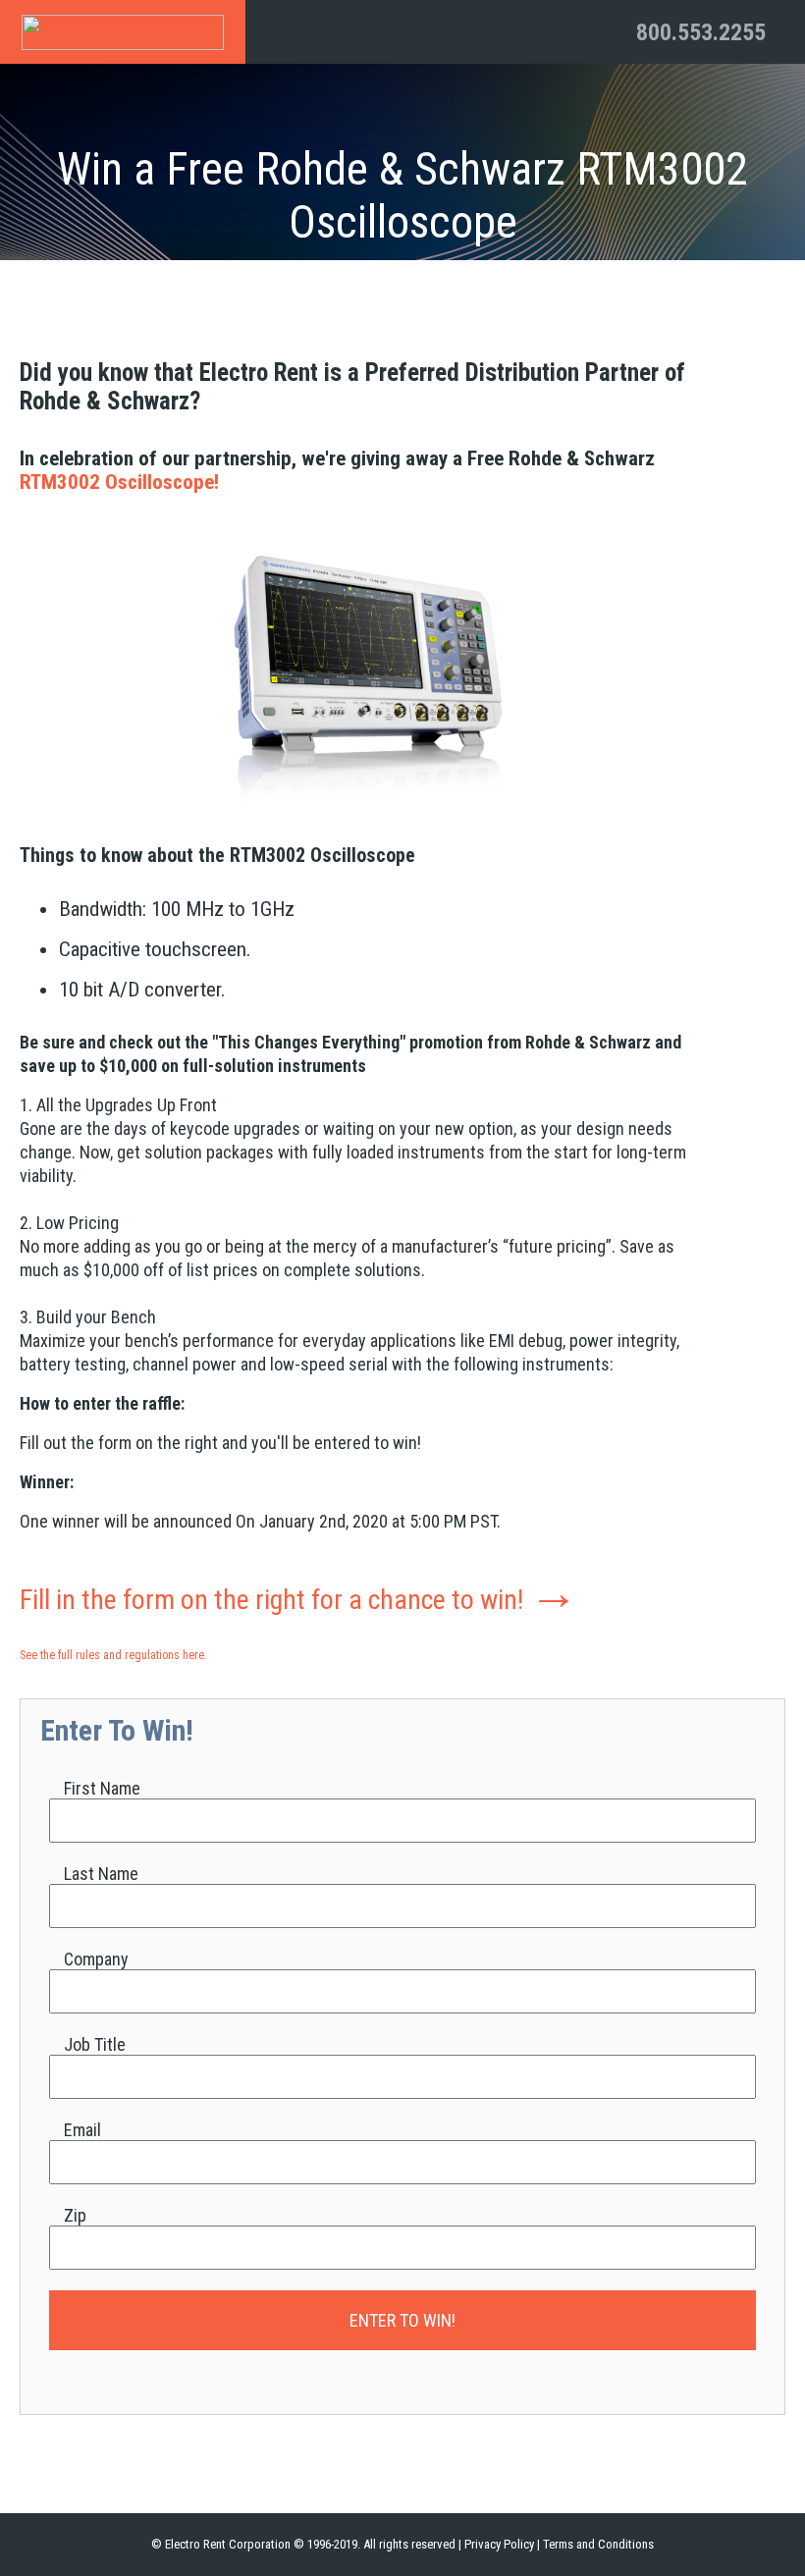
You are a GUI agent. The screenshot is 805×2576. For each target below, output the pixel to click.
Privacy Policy (499, 2544)
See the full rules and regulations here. (113, 1655)
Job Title (95, 2044)
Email (82, 2130)
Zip (75, 2215)
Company (96, 1959)
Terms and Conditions (598, 2544)
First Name (102, 1788)
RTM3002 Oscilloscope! (119, 482)
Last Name (101, 1874)
